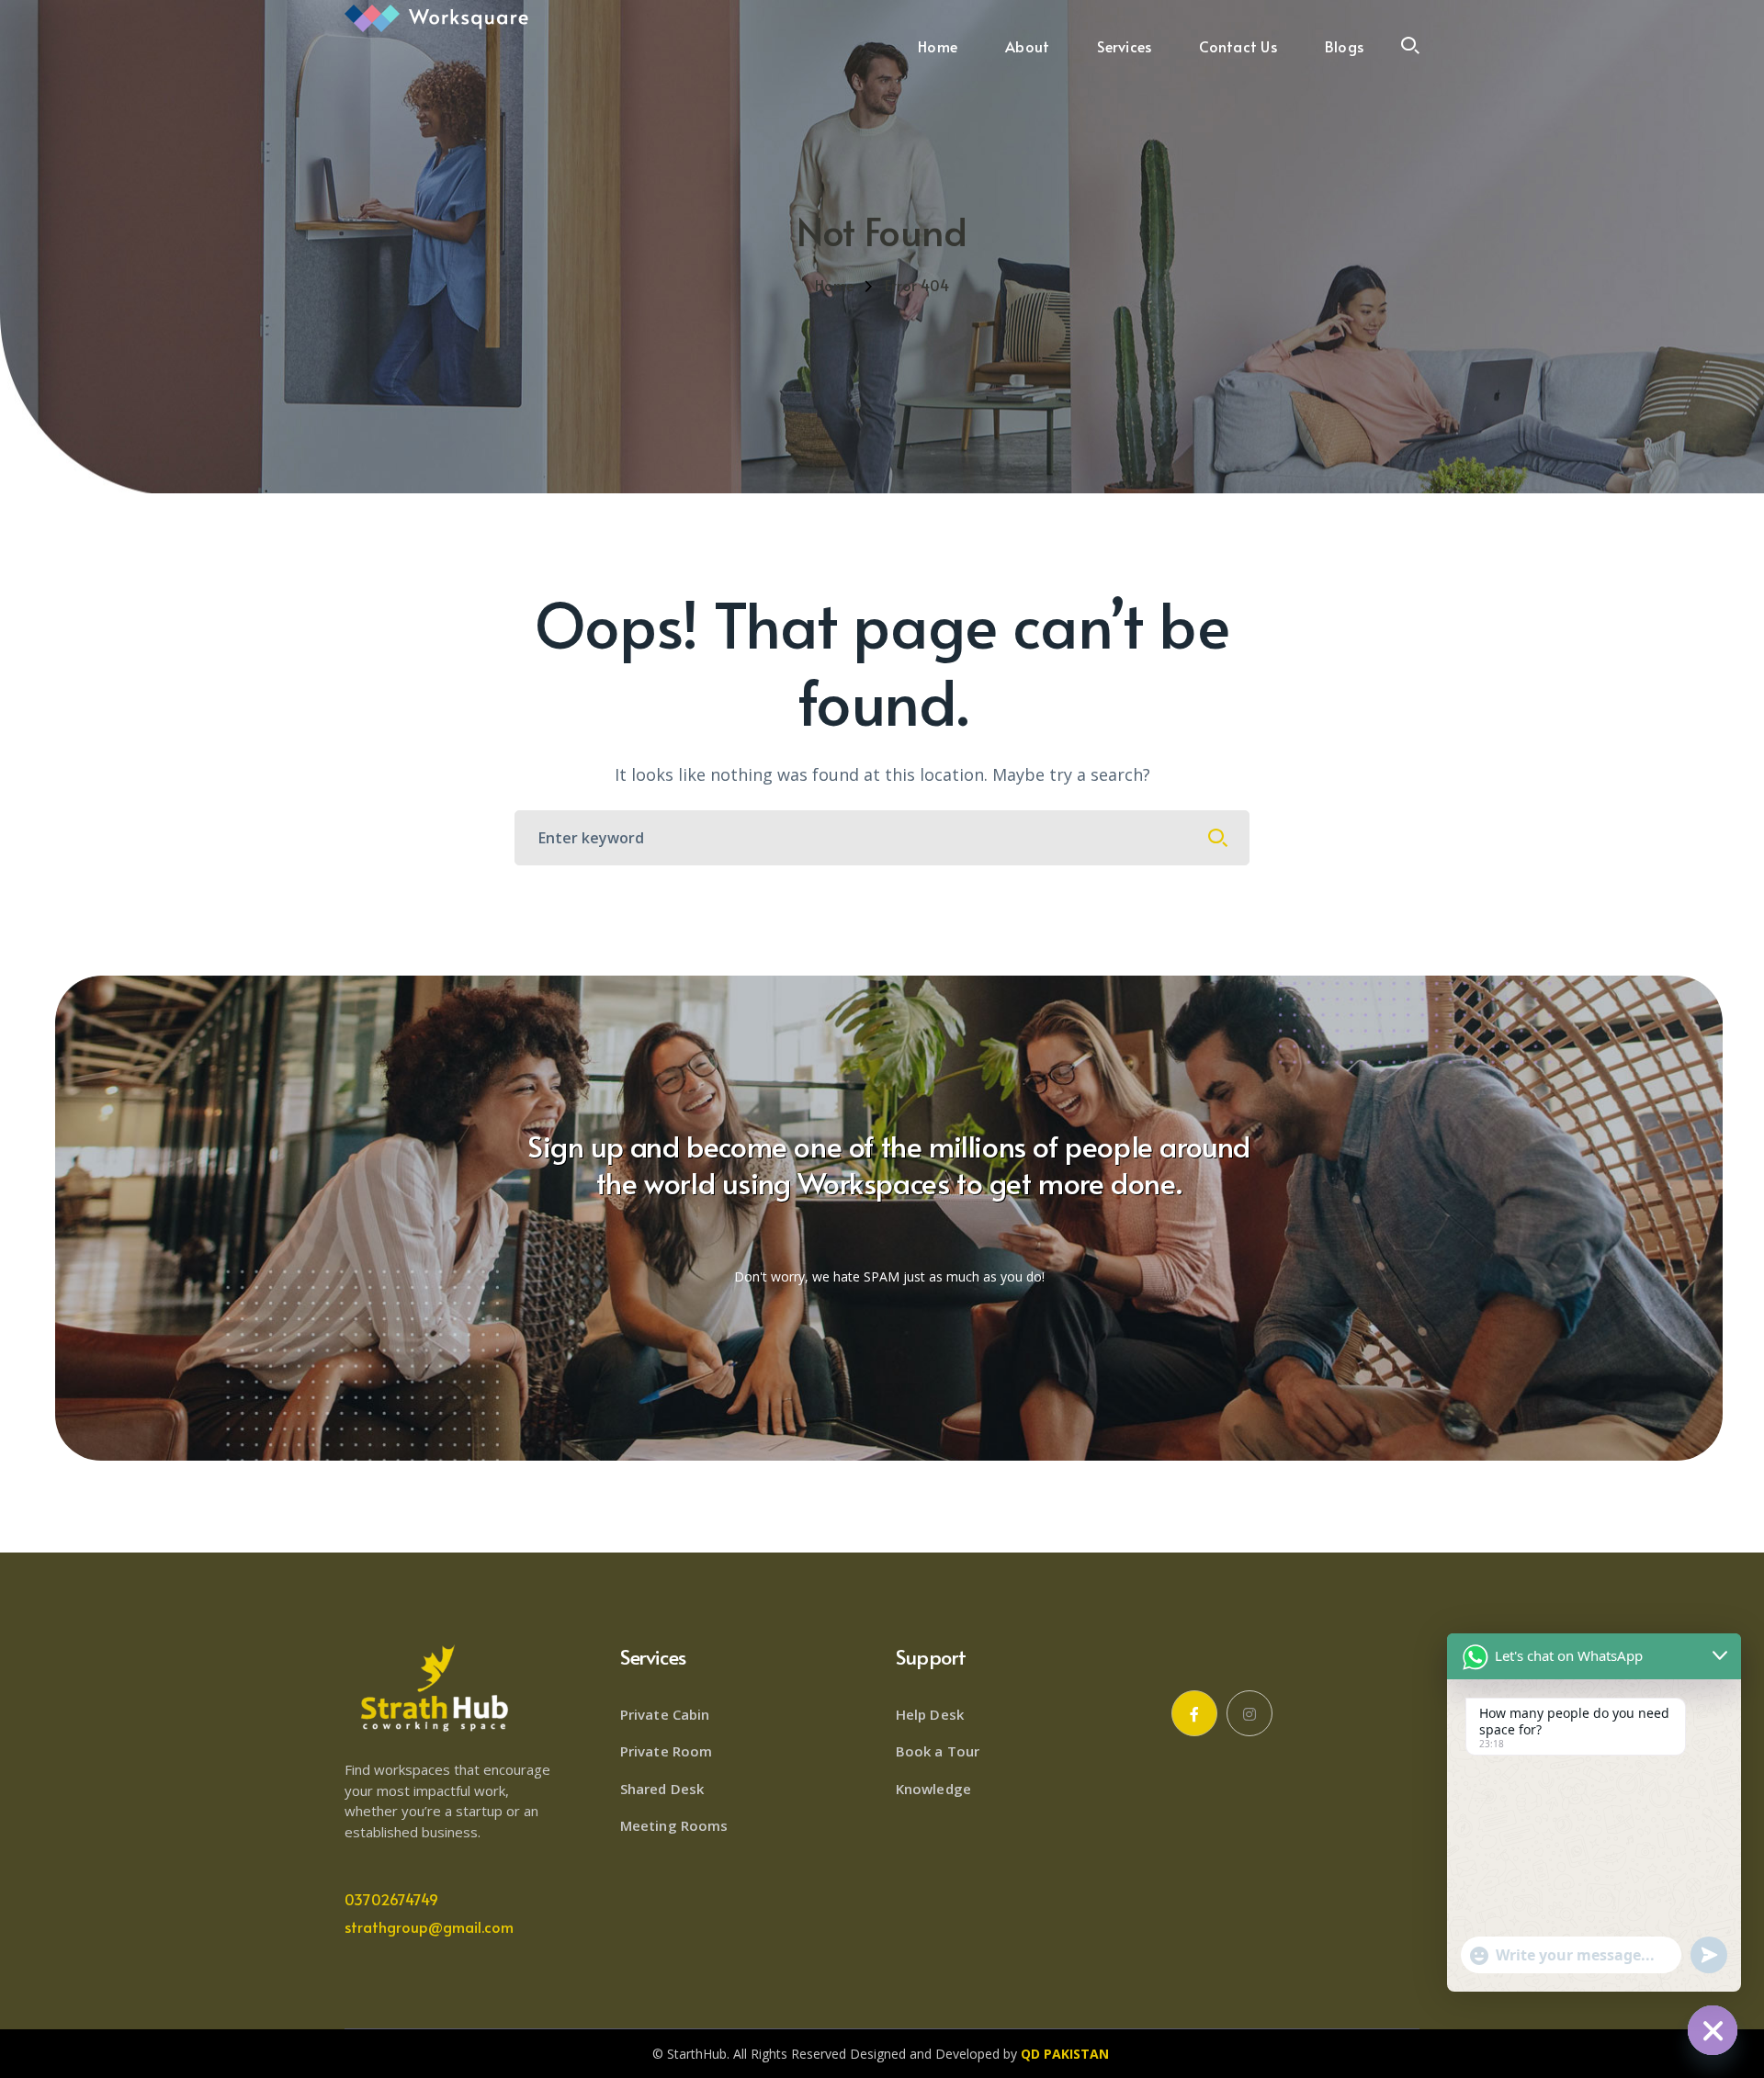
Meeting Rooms (674, 1825)
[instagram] (1249, 1713)
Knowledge (933, 1789)
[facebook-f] (1194, 1713)
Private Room (666, 1751)
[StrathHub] (436, 17)
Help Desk (930, 1714)
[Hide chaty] (1713, 2030)
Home (834, 285)
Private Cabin (665, 1714)
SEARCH (1218, 838)
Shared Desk (662, 1789)
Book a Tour (938, 1751)
